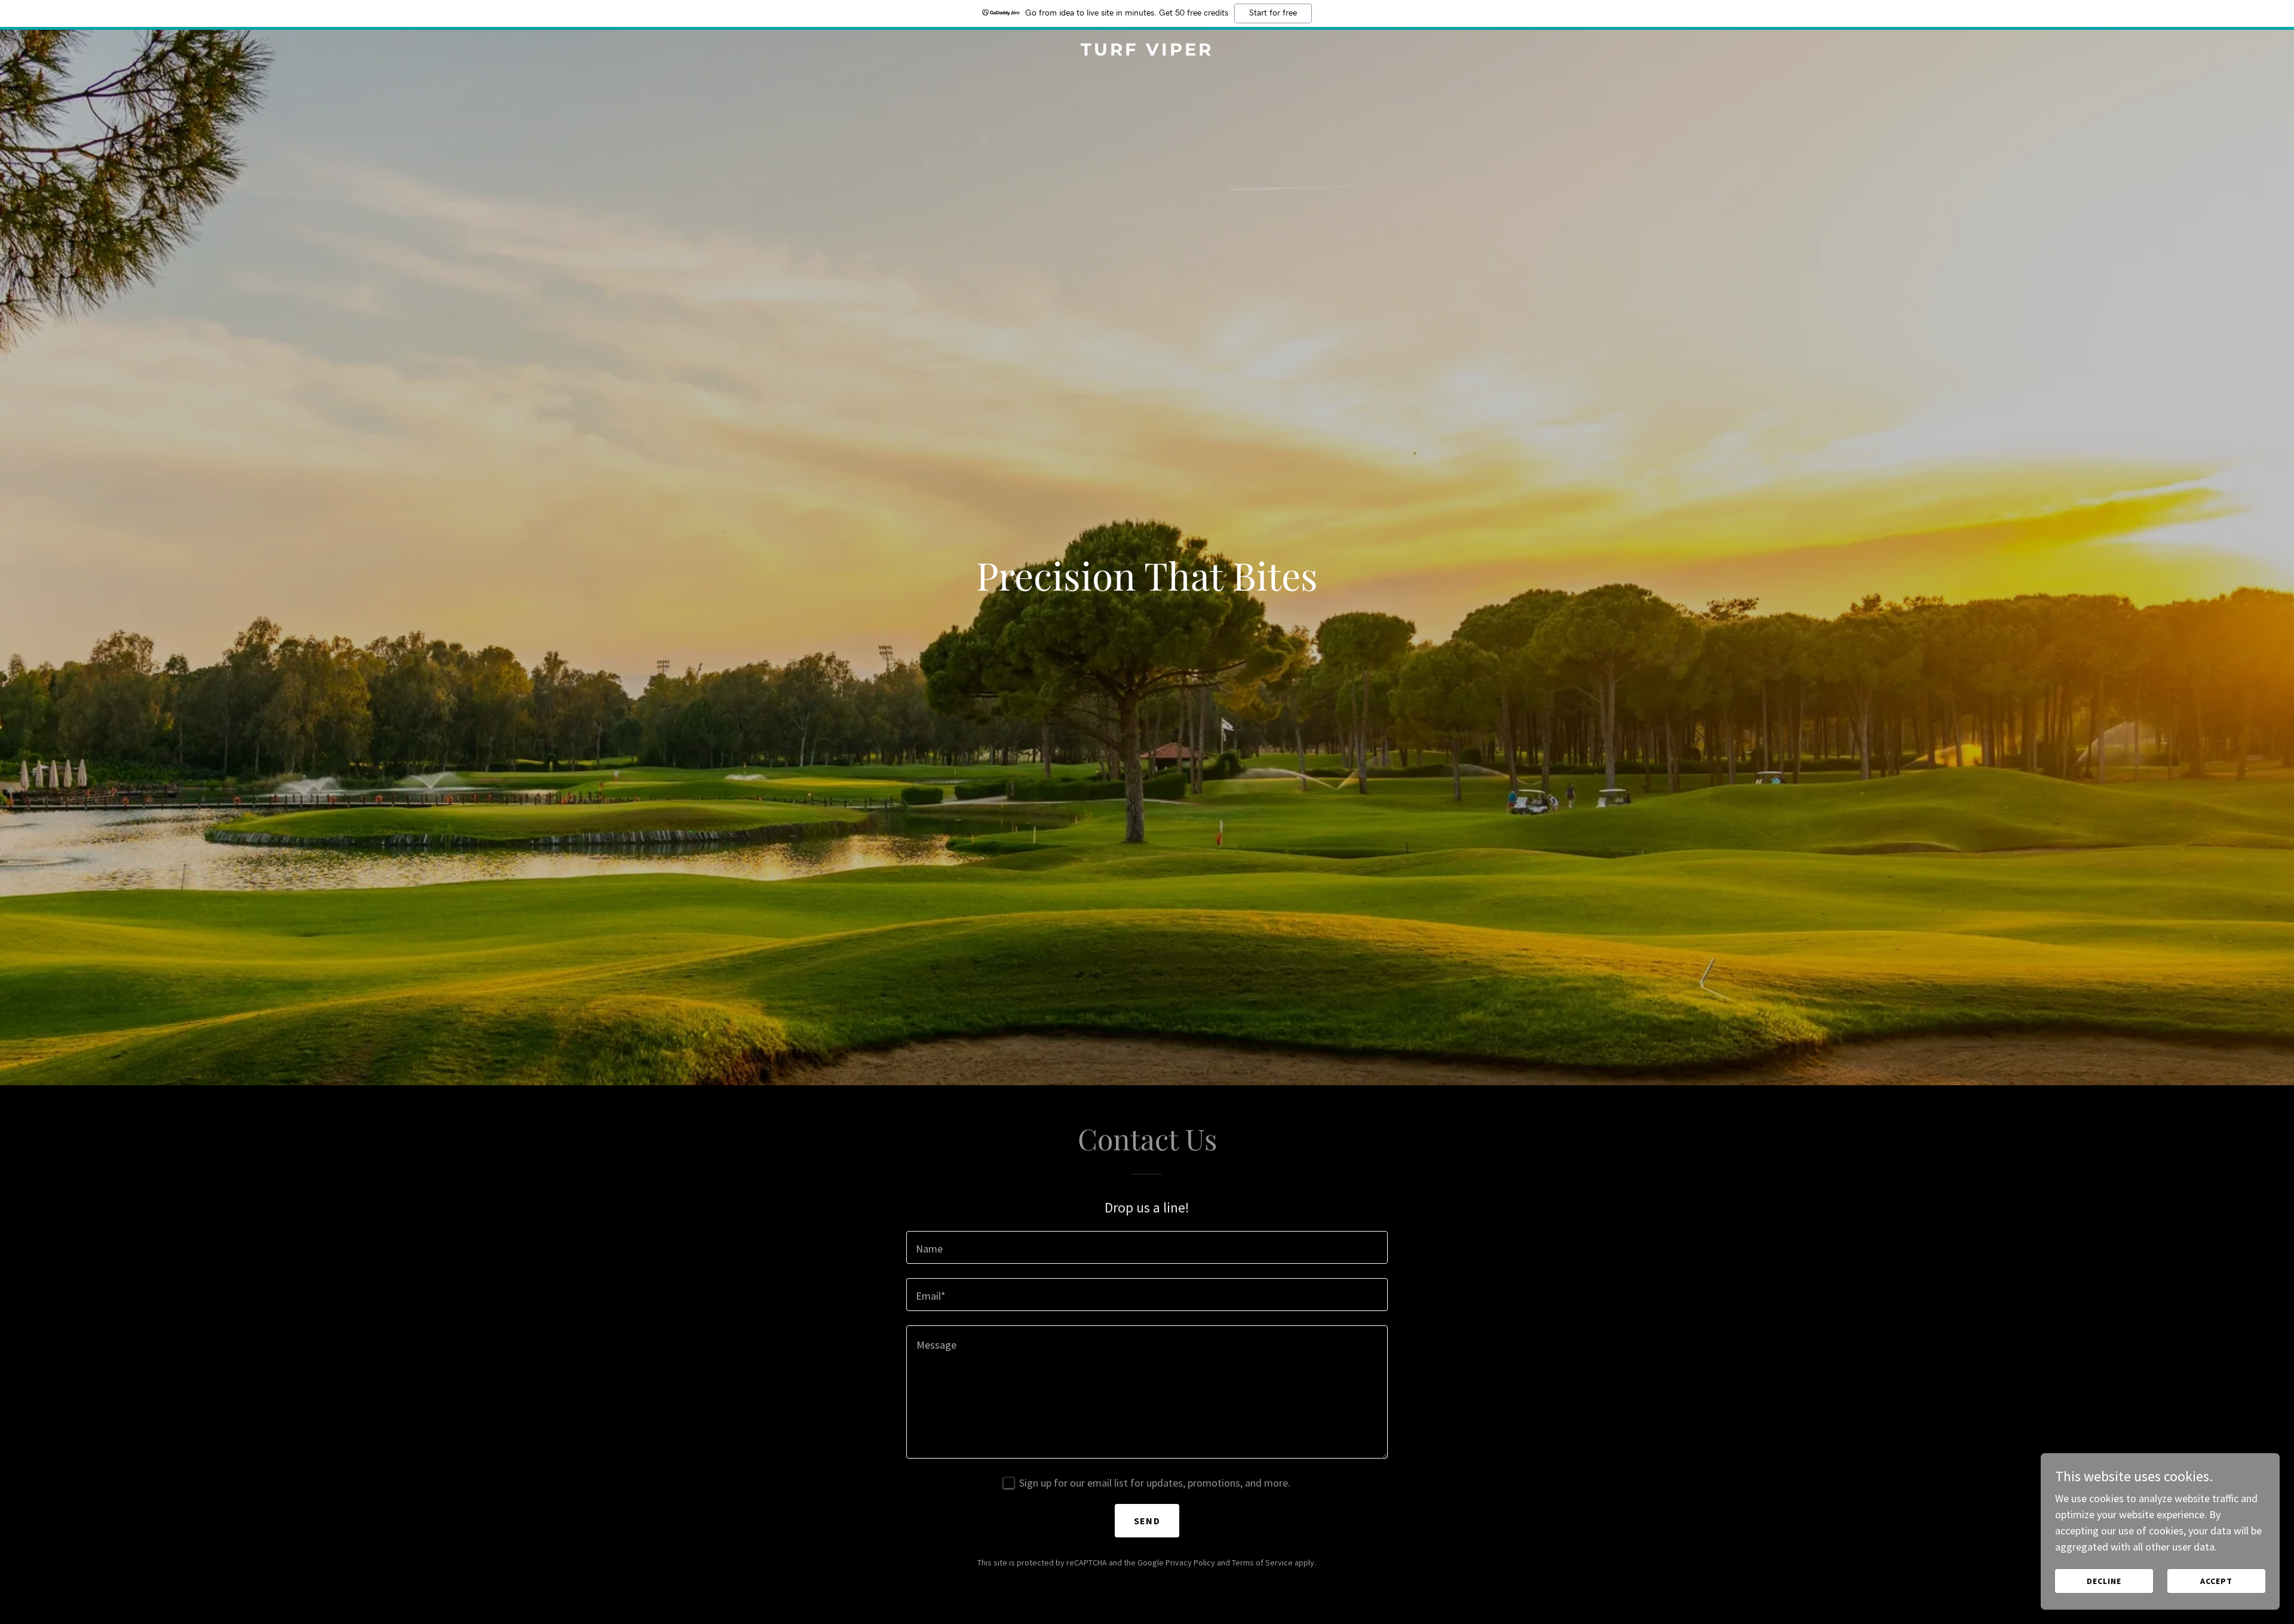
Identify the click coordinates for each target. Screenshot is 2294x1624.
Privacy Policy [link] (1190, 1562)
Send (1147, 1521)
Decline (2104, 1581)
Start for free (1273, 13)
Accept (2216, 1581)
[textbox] (1147, 1247)
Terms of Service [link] (1262, 1562)
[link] (1147, 52)
